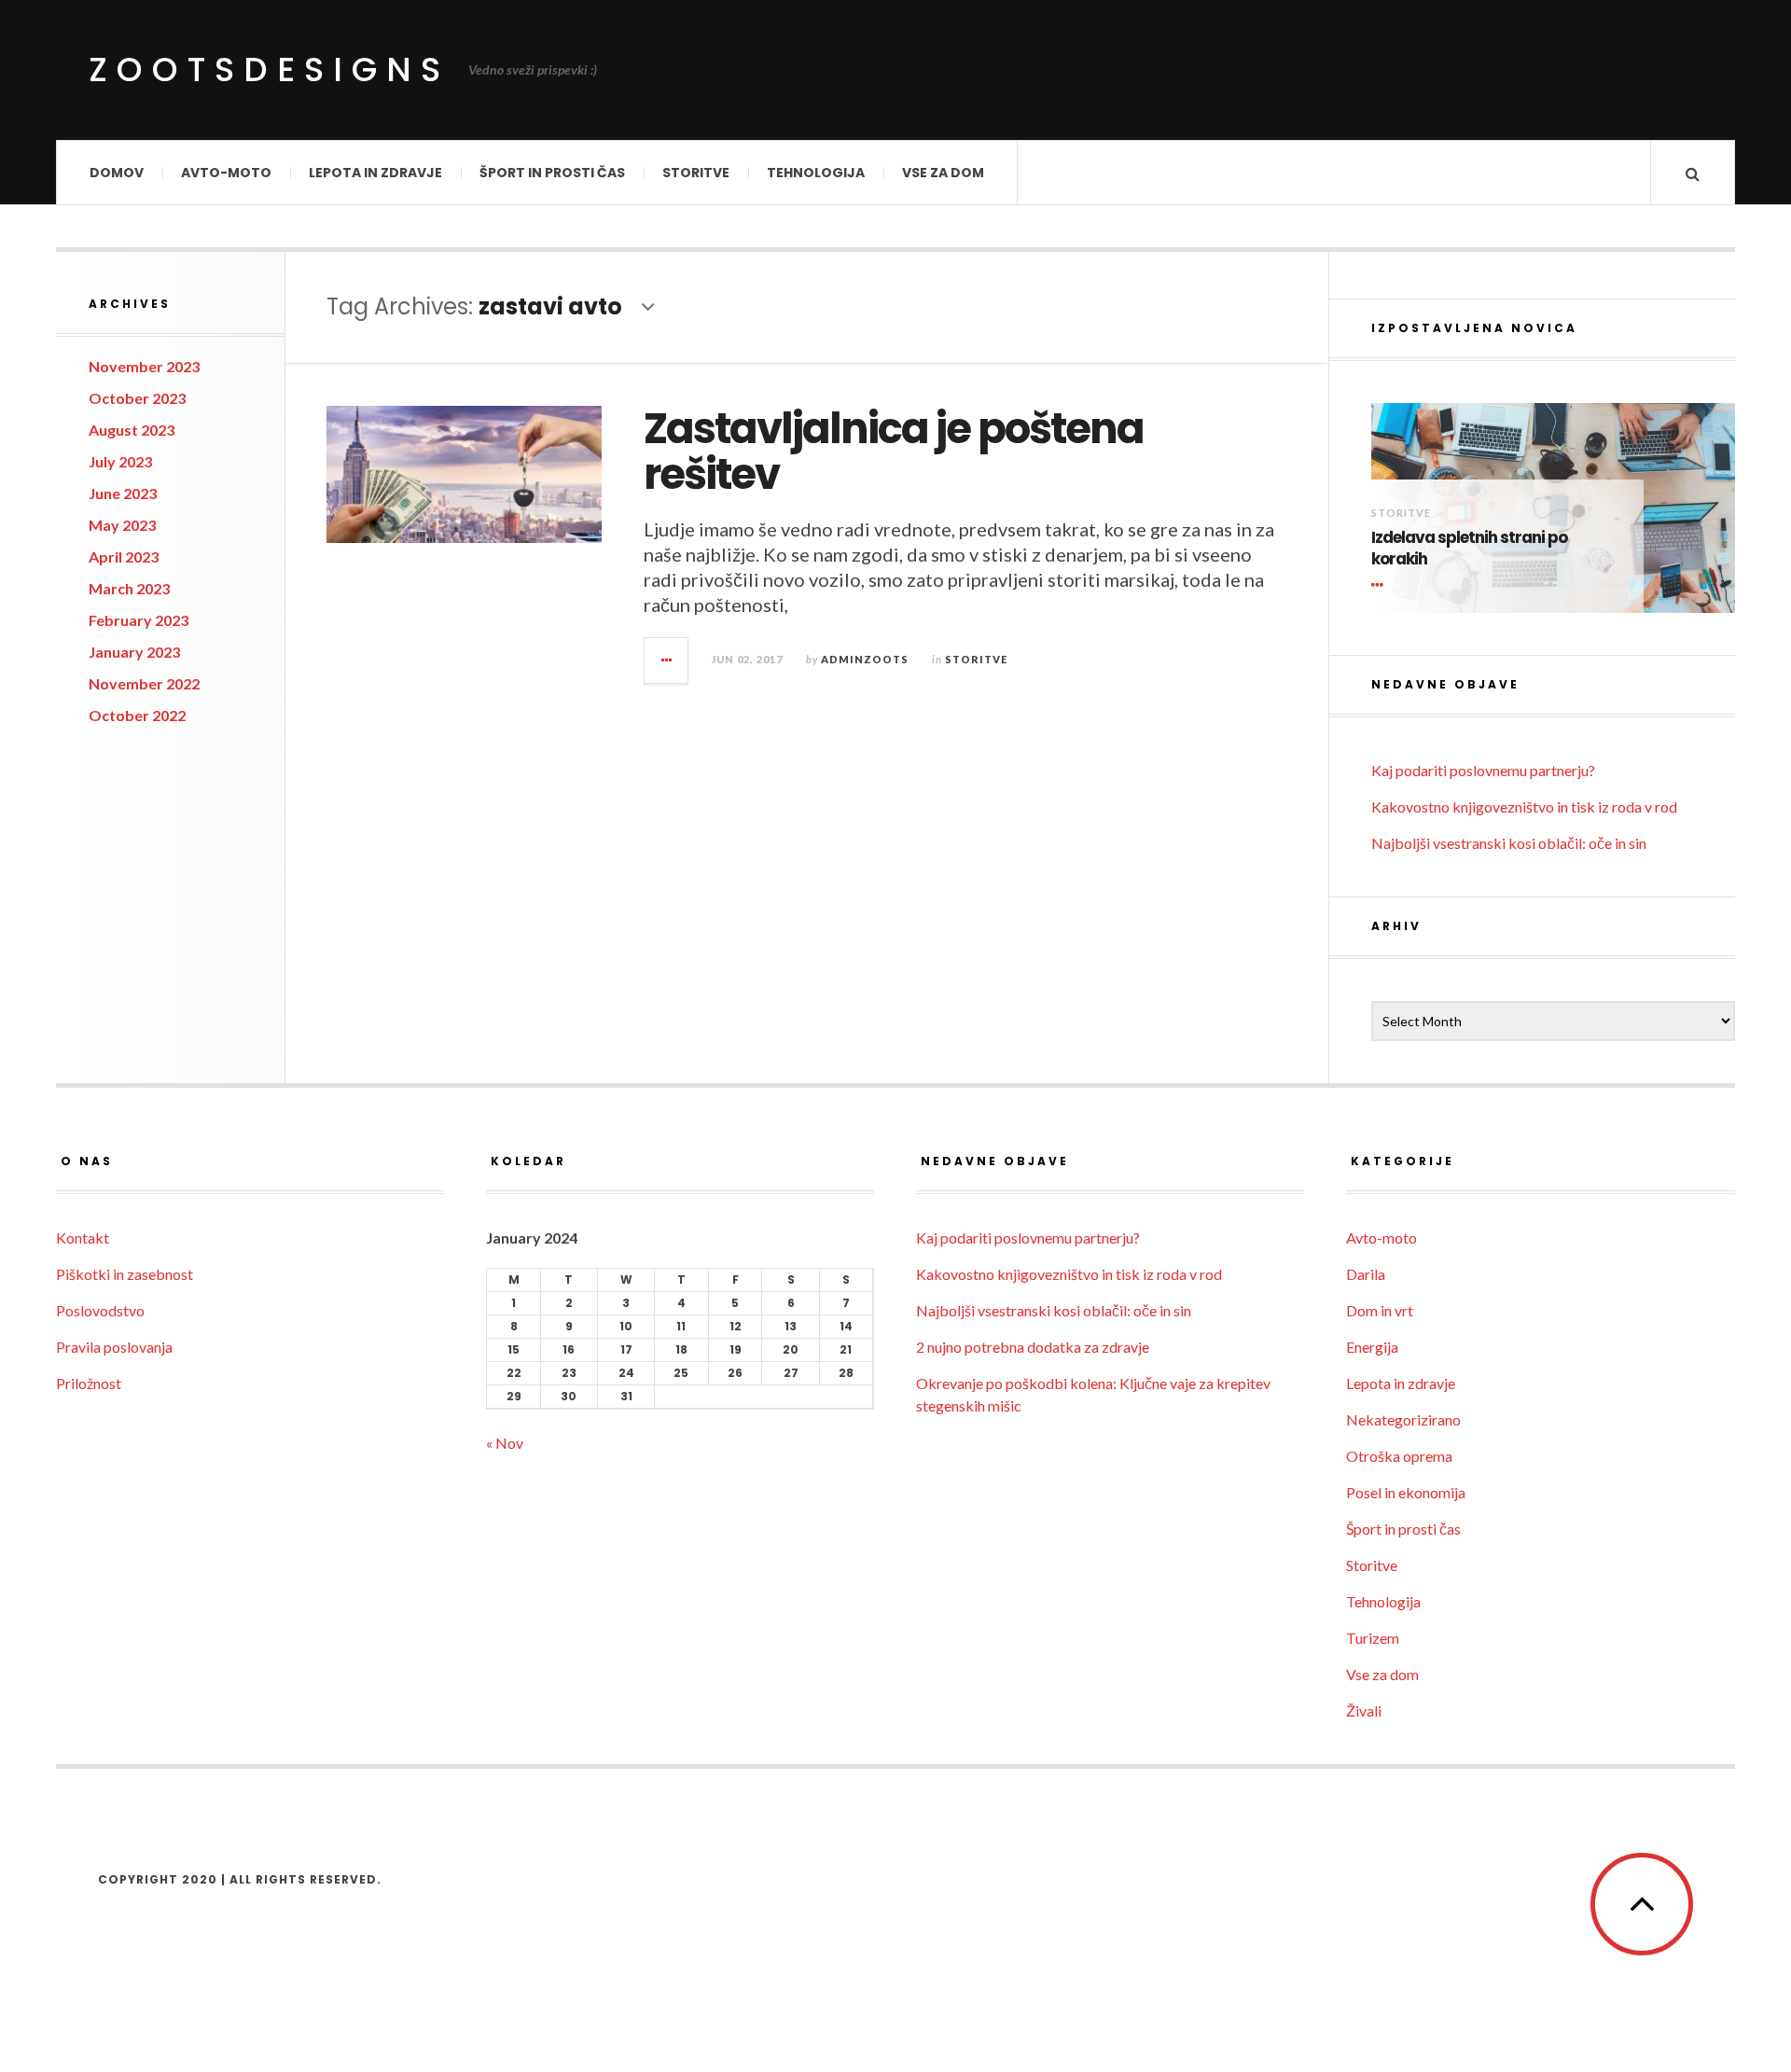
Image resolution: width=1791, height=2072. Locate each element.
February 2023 (139, 620)
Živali (1364, 1710)
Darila (1366, 1274)
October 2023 (137, 398)
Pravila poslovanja (114, 1347)
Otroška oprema (1399, 1456)
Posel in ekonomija (1406, 1492)
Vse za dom (943, 173)
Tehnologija (816, 173)
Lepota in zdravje (375, 173)
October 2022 (137, 715)
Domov (117, 173)
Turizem (1373, 1638)
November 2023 (144, 366)
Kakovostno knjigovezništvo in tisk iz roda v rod (1524, 807)
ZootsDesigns (269, 70)
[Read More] (1381, 585)
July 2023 (120, 461)
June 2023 (123, 493)
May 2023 (122, 525)
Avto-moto (226, 173)
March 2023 (129, 588)
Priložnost (89, 1383)
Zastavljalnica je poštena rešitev (894, 452)
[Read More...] (667, 661)
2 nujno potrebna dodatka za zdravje (1033, 1347)
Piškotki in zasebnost (125, 1274)
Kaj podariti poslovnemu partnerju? (1483, 770)
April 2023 (124, 556)
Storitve (696, 173)
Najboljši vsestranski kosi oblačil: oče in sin (1509, 843)
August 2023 (132, 430)
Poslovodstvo (100, 1310)
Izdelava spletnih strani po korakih (1469, 549)
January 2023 (134, 652)
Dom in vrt (1380, 1310)
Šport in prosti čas (552, 173)
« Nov (505, 1443)
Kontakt (83, 1238)
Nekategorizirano (1403, 1419)
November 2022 (144, 683)
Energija (1372, 1347)
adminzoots (865, 659)
